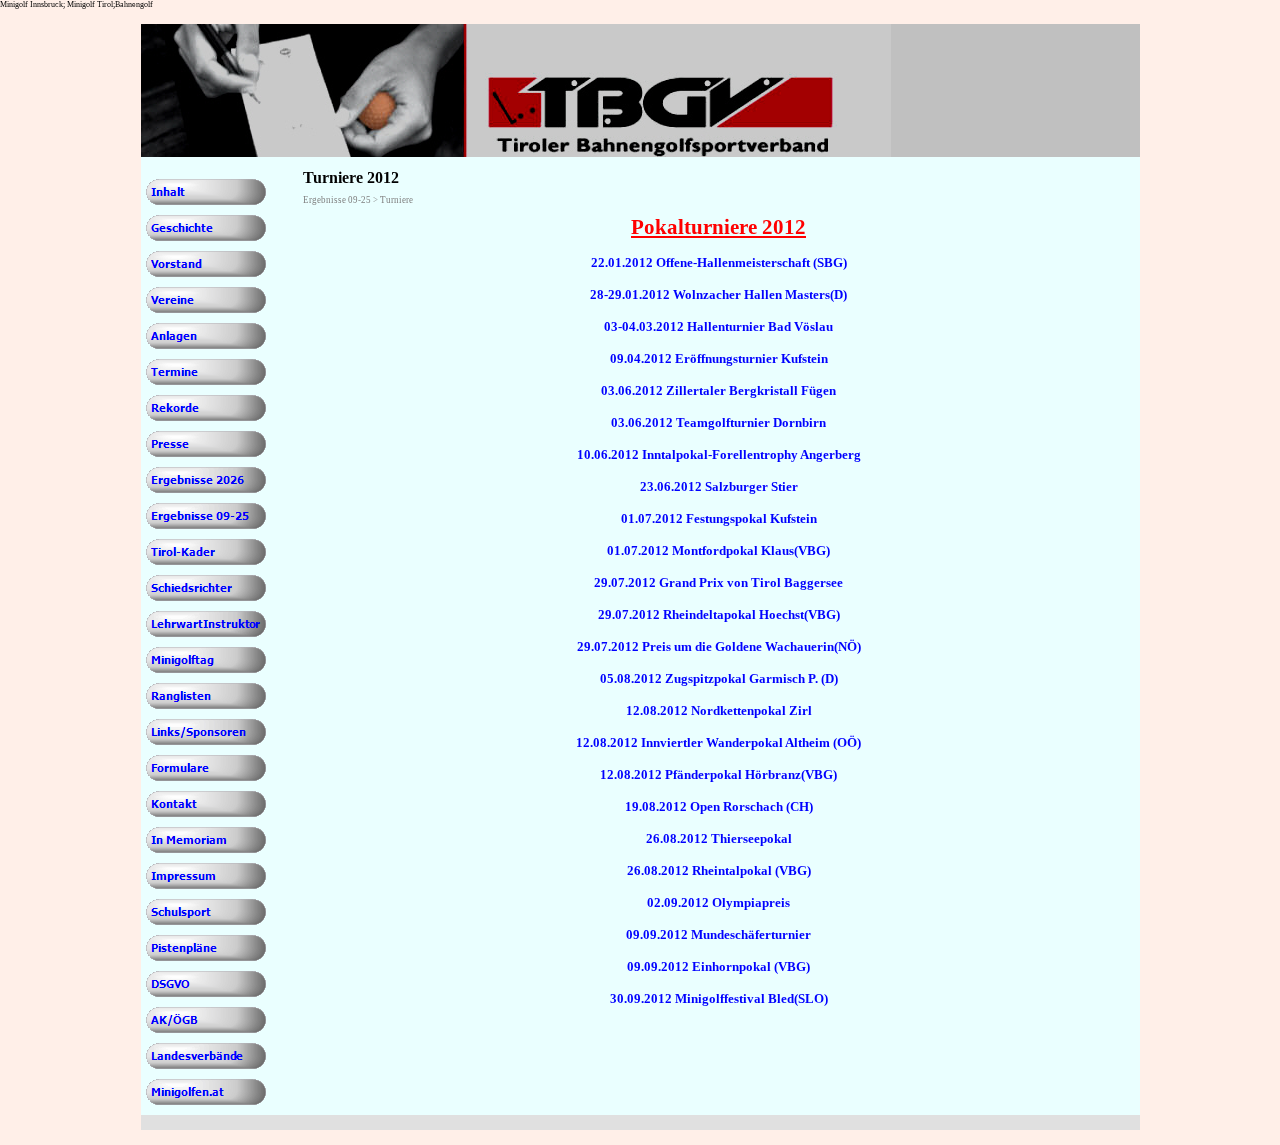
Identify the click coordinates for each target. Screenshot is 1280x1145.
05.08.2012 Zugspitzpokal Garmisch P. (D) (719, 678)
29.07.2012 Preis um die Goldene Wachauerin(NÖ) (719, 646)
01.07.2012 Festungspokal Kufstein (719, 518)
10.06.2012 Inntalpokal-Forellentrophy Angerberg (719, 454)
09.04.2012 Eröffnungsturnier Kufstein (719, 358)
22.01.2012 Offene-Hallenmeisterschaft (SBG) (719, 262)
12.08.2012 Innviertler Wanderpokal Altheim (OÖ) (718, 742)
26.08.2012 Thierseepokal (719, 838)
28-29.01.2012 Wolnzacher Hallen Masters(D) (718, 294)
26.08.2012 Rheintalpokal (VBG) (719, 870)
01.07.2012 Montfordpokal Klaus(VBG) (718, 550)
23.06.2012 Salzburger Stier (719, 486)
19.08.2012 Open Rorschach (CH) (719, 806)
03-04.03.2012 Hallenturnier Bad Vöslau (718, 326)
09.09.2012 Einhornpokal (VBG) (718, 966)
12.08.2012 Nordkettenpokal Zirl (719, 710)
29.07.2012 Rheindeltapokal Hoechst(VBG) (719, 614)
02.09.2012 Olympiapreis (718, 902)
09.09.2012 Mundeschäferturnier (718, 934)
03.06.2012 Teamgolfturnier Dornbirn (718, 422)
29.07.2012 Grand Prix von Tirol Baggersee (718, 582)
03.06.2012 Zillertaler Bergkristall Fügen (718, 390)
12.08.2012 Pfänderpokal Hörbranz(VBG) (718, 774)
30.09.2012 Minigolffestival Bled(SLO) (719, 998)
